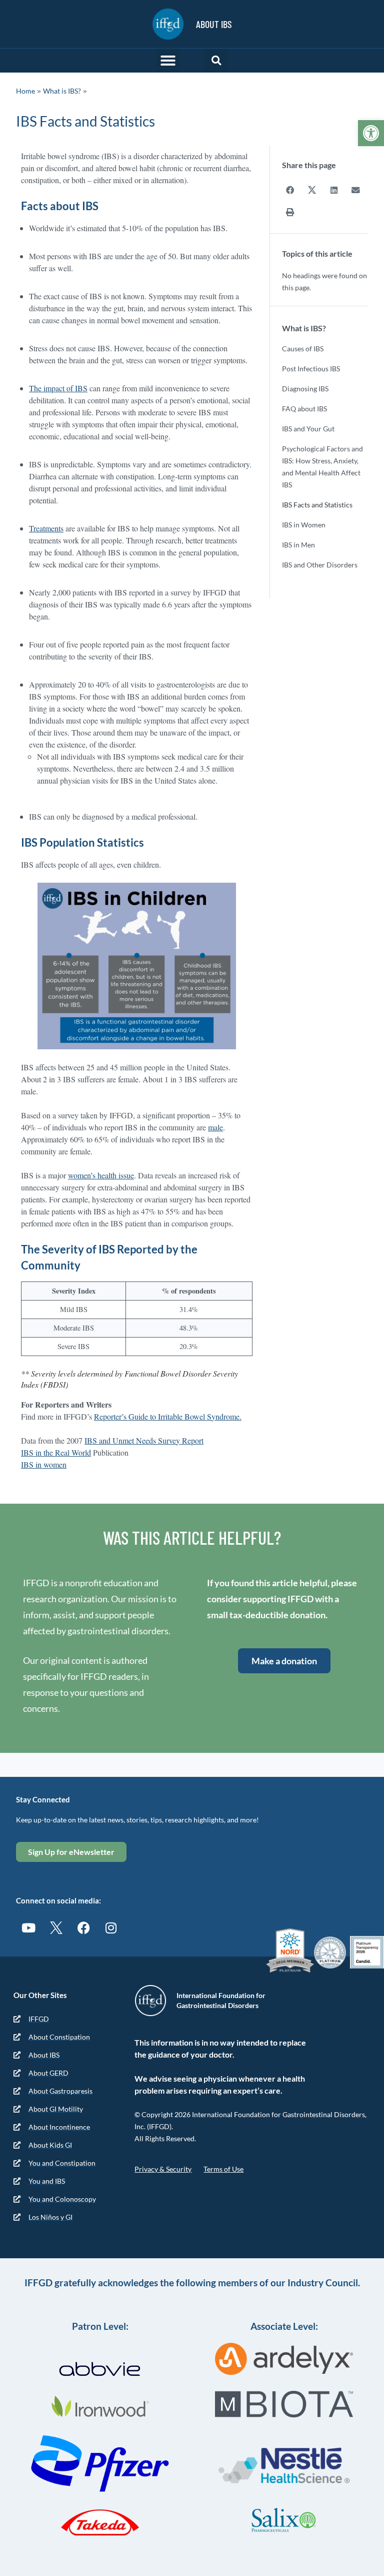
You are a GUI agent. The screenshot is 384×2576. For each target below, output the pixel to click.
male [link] (215, 1127)
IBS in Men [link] (298, 545)
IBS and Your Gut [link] (308, 429)
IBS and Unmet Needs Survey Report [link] (144, 1440)
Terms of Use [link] (223, 2169)
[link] (371, 133)
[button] (168, 61)
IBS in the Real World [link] (56, 1452)
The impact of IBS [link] (58, 388)
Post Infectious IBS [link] (311, 369)
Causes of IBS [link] (303, 349)
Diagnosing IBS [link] (305, 389)
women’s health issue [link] (101, 1175)
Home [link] (25, 91)
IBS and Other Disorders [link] (320, 565)
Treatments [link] (46, 528)
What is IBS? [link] (62, 91)
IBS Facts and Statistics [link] (317, 505)
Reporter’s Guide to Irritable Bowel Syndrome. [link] (168, 1416)
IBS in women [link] (44, 1464)
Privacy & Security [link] (163, 2169)
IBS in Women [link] (304, 525)
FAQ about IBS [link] (304, 409)
